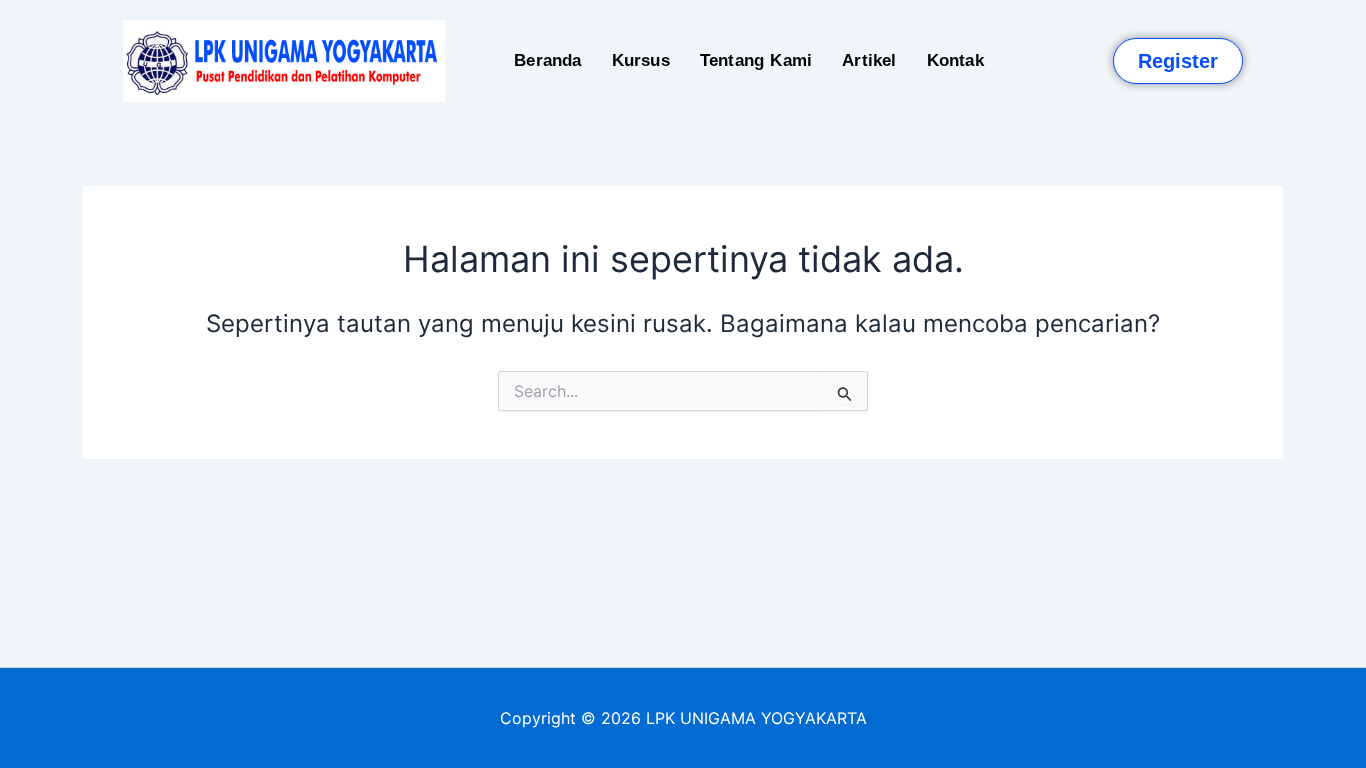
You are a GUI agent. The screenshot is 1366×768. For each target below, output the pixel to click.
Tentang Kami (756, 60)
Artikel (869, 60)
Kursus (641, 60)
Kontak (955, 60)
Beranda (547, 60)
